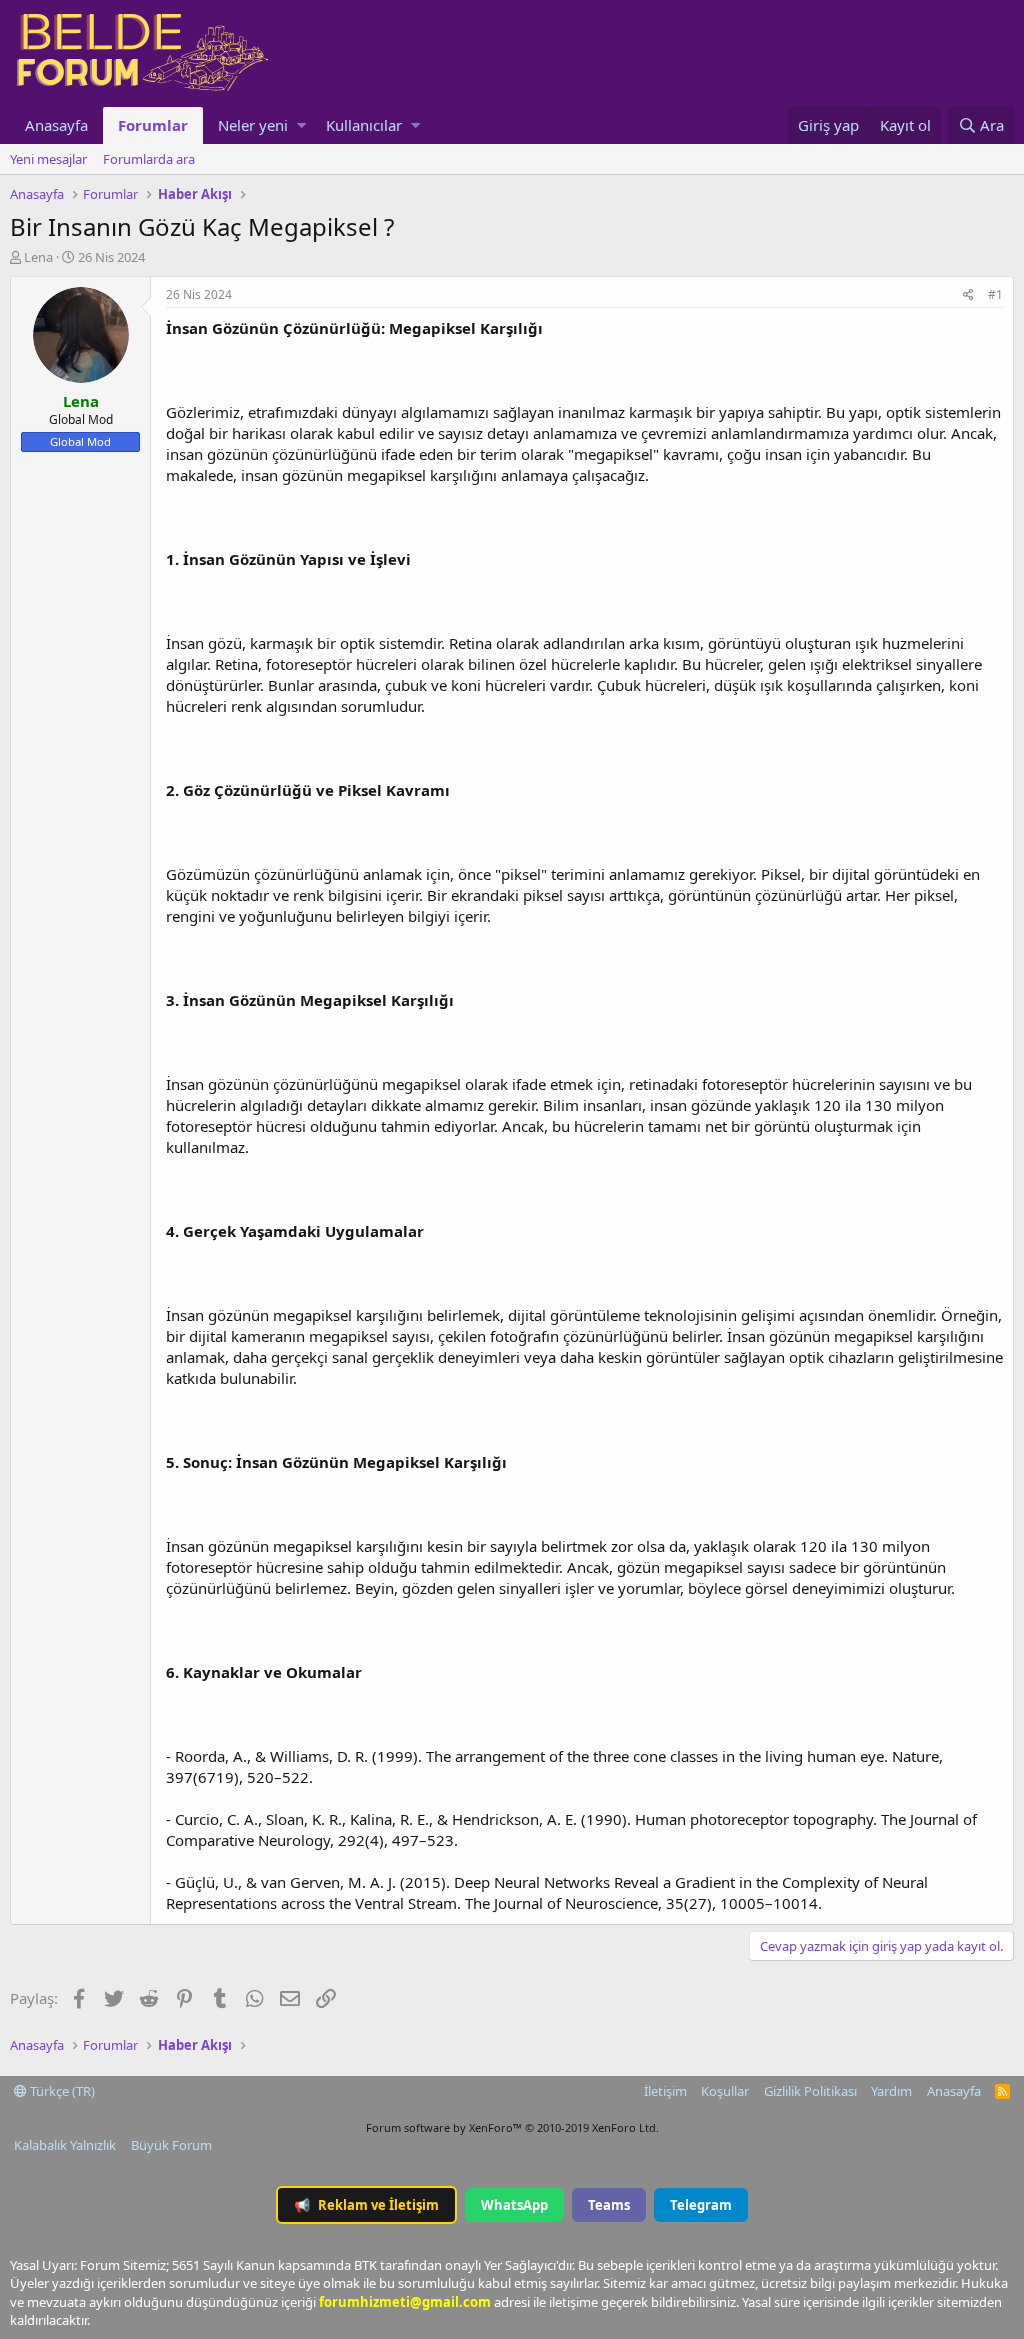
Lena (38, 257)
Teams (609, 2205)
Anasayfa (56, 125)
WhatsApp (514, 2205)
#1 (995, 294)
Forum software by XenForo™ (512, 2127)
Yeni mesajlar (48, 159)
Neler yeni (253, 125)
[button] (301, 125)
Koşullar (725, 2091)
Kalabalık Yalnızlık (65, 2145)
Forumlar (153, 125)
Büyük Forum (171, 2145)
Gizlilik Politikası (810, 2091)
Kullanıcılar (364, 125)
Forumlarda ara (149, 159)
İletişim (665, 2091)
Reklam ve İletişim (366, 2205)
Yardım (891, 2091)
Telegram (701, 2205)
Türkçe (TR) (61, 2091)
